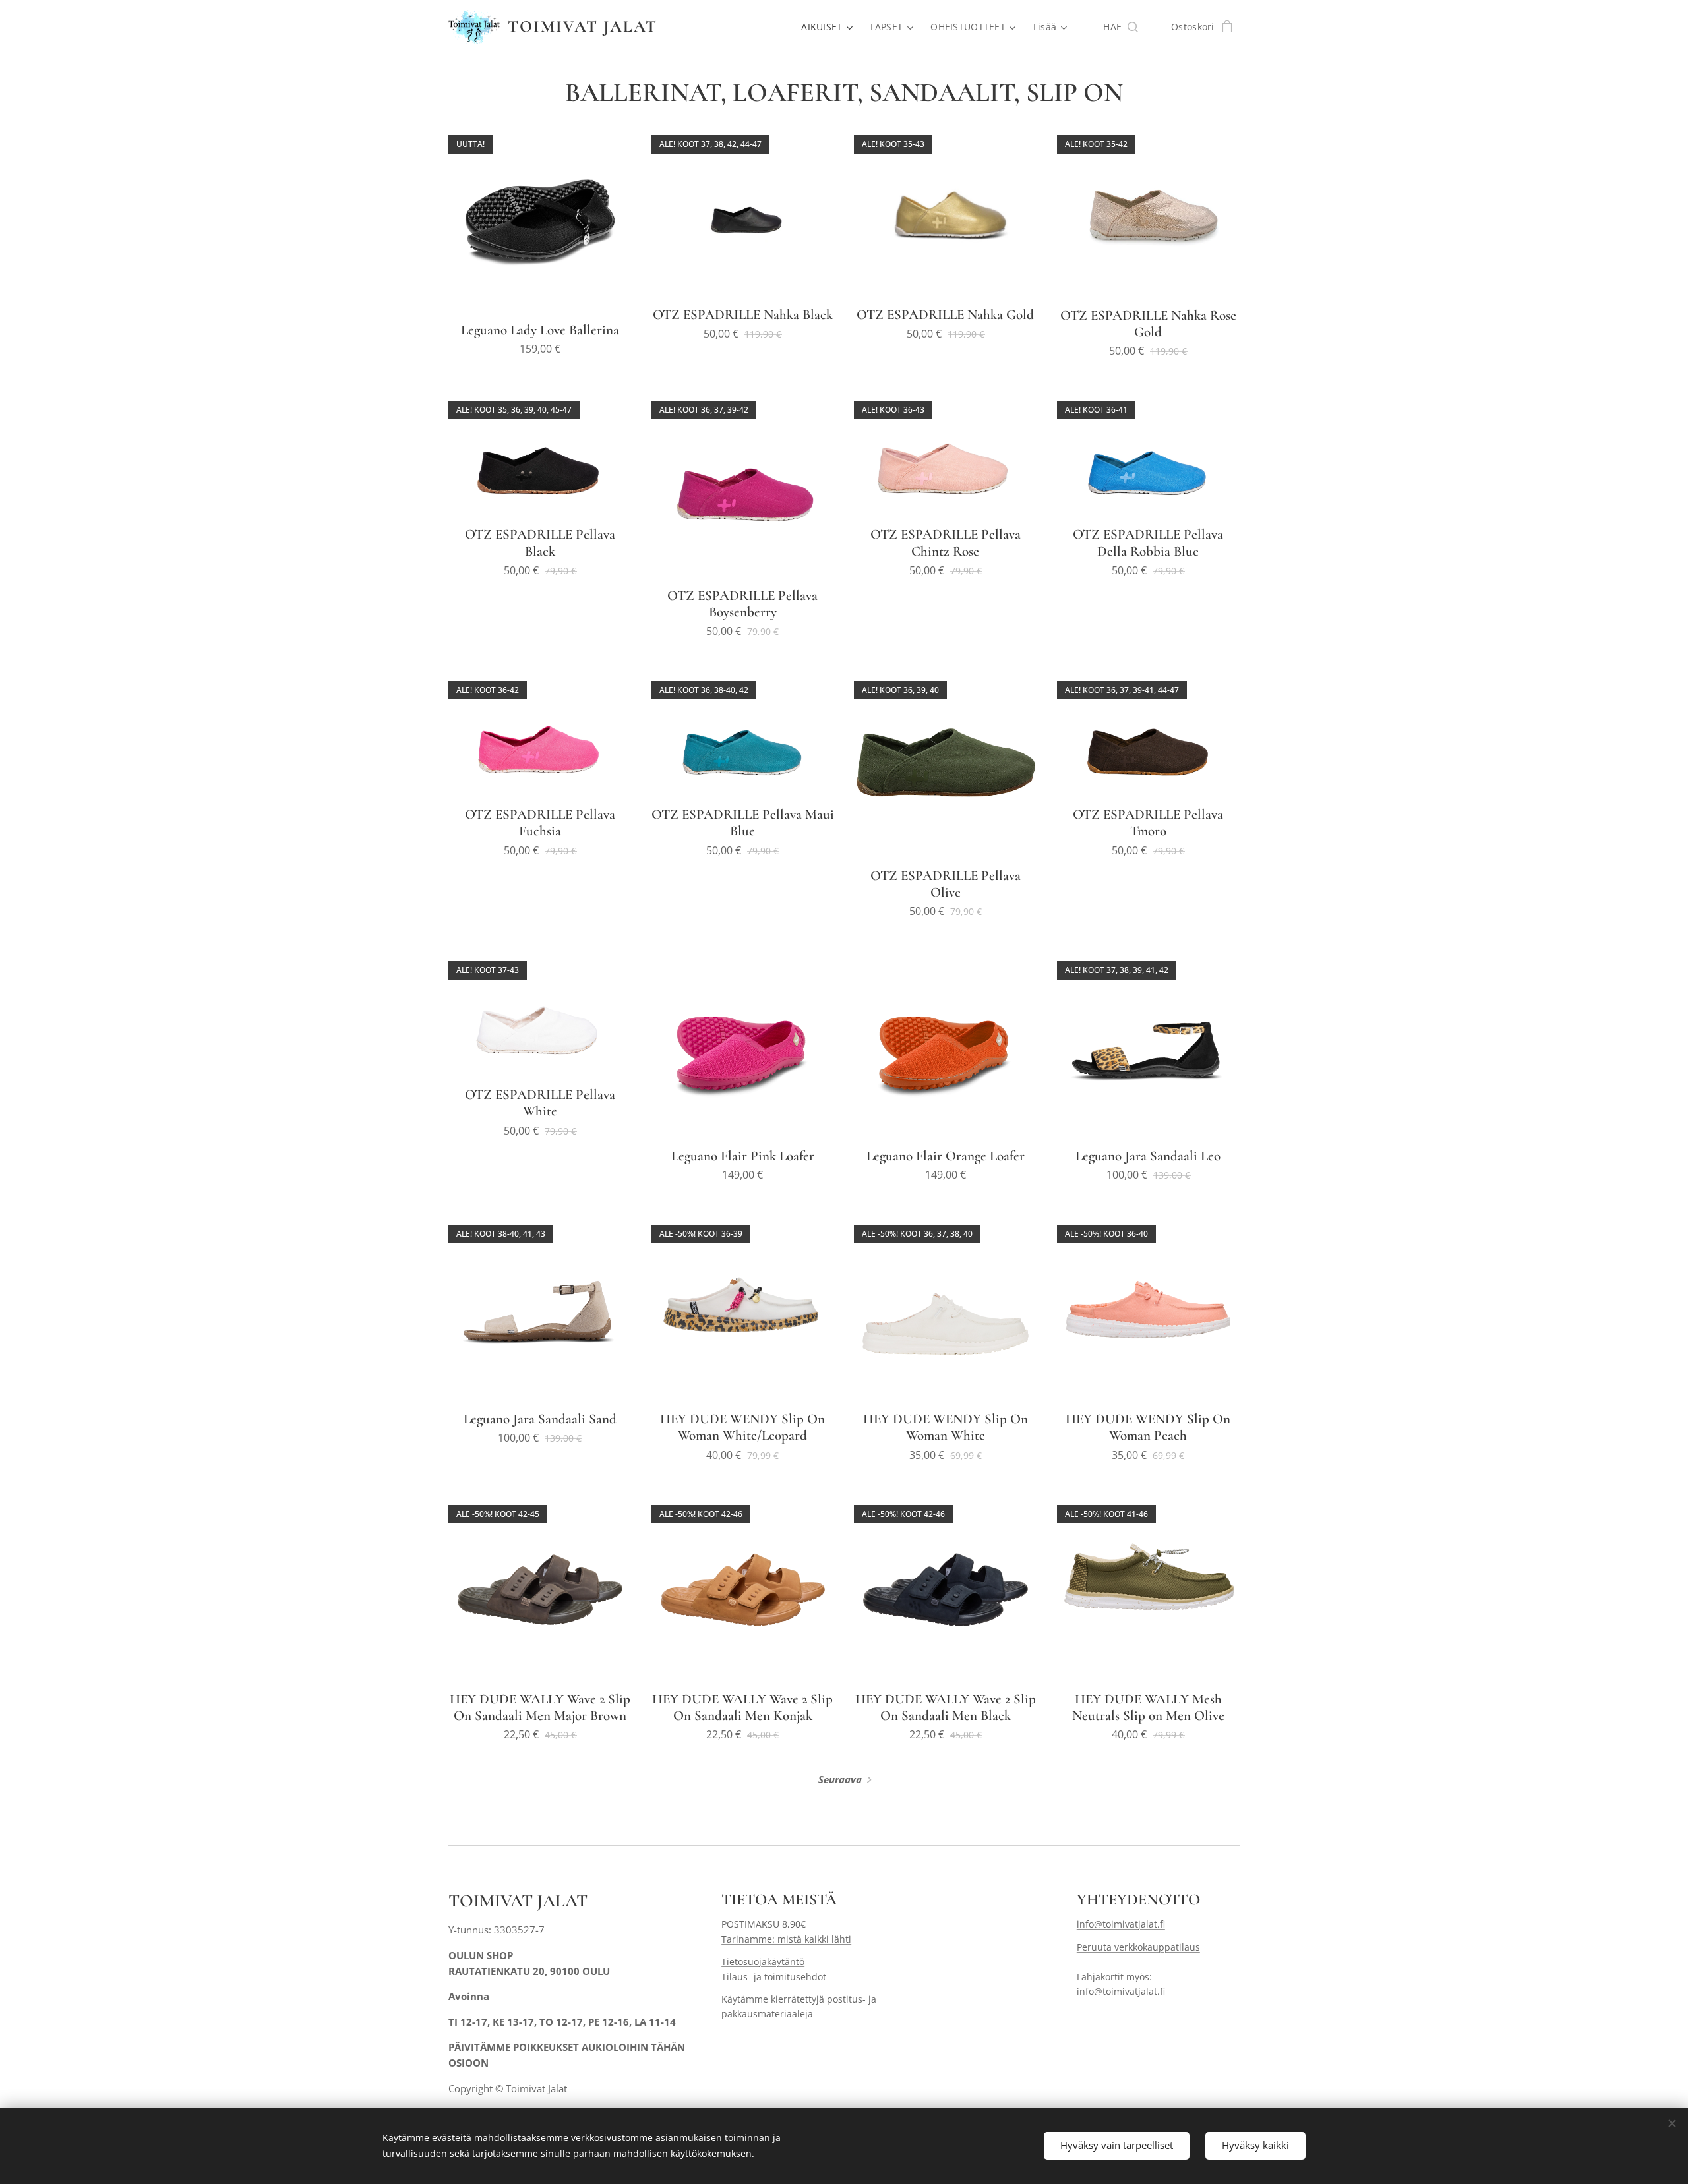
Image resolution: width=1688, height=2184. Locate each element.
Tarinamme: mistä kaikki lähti (786, 1939)
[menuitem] (829, 27)
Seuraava (840, 1779)
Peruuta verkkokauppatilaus (1138, 1947)
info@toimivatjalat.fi (1121, 1924)
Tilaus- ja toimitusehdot (774, 1977)
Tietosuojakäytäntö (763, 1962)
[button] (1121, 27)
